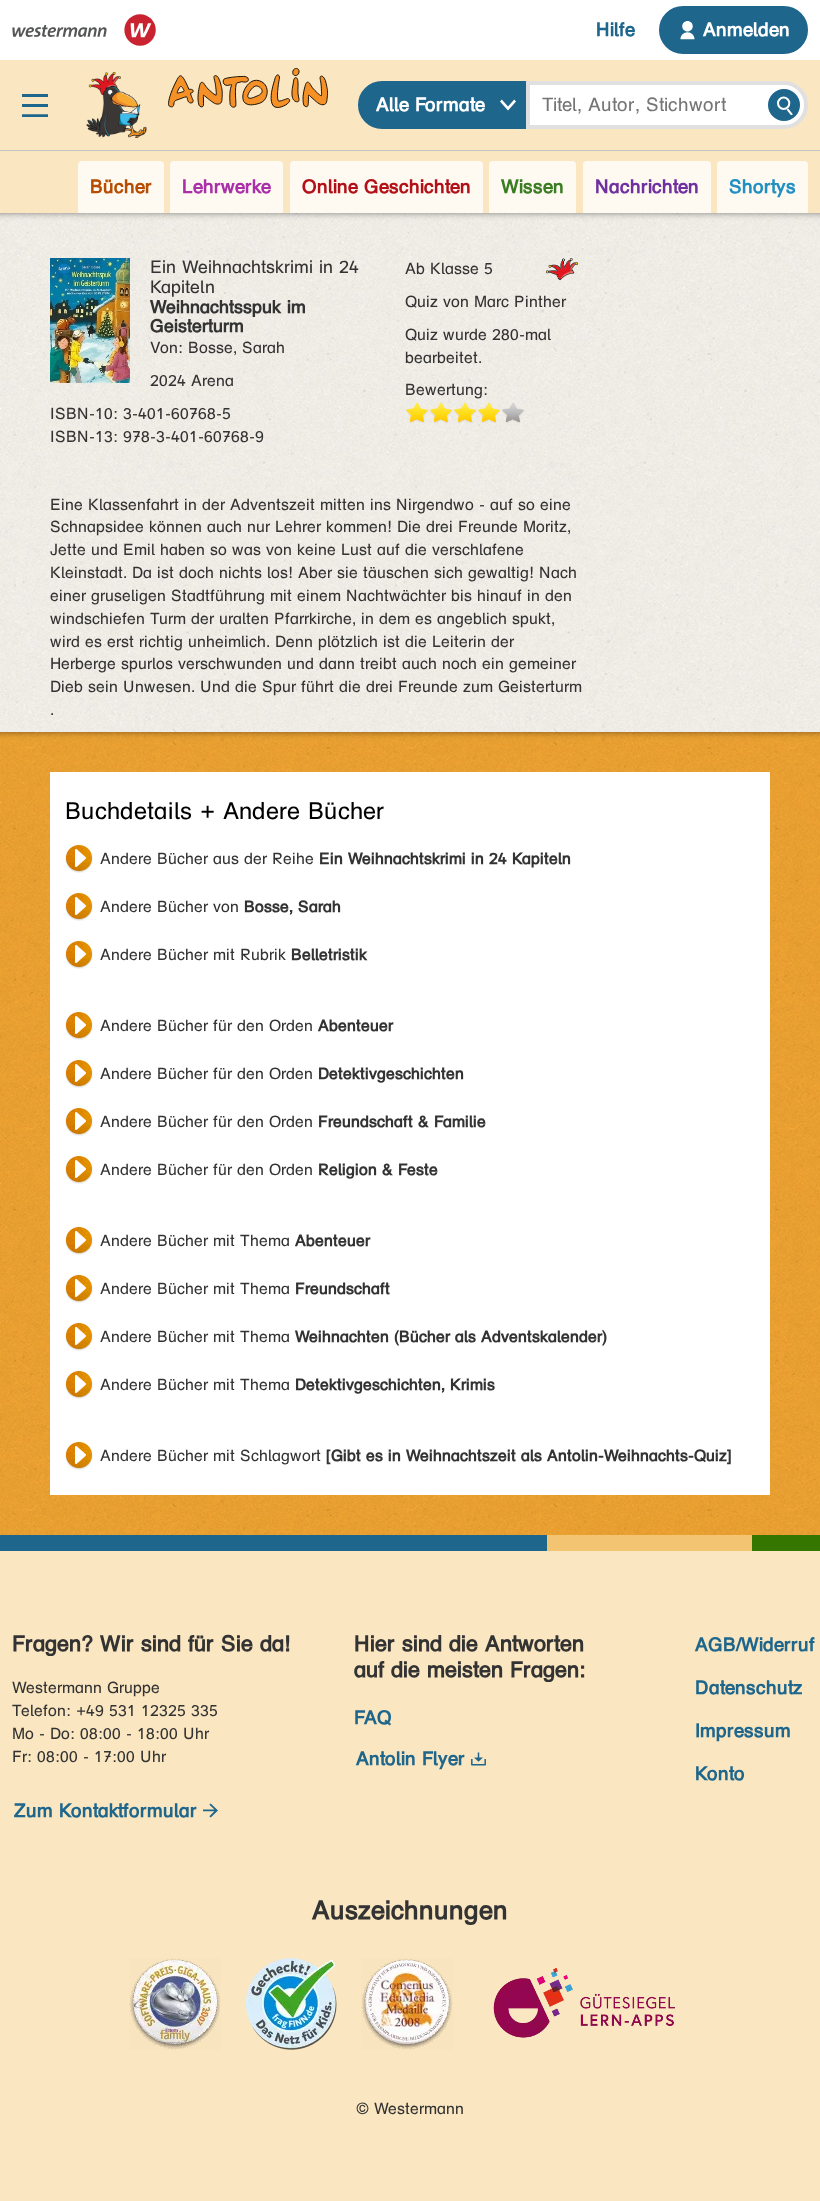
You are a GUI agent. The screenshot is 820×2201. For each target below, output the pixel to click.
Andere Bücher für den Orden (246, 1025)
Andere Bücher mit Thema (235, 1240)
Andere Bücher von (220, 906)
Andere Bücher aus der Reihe (335, 858)
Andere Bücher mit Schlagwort (416, 1455)
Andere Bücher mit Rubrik (233, 954)
